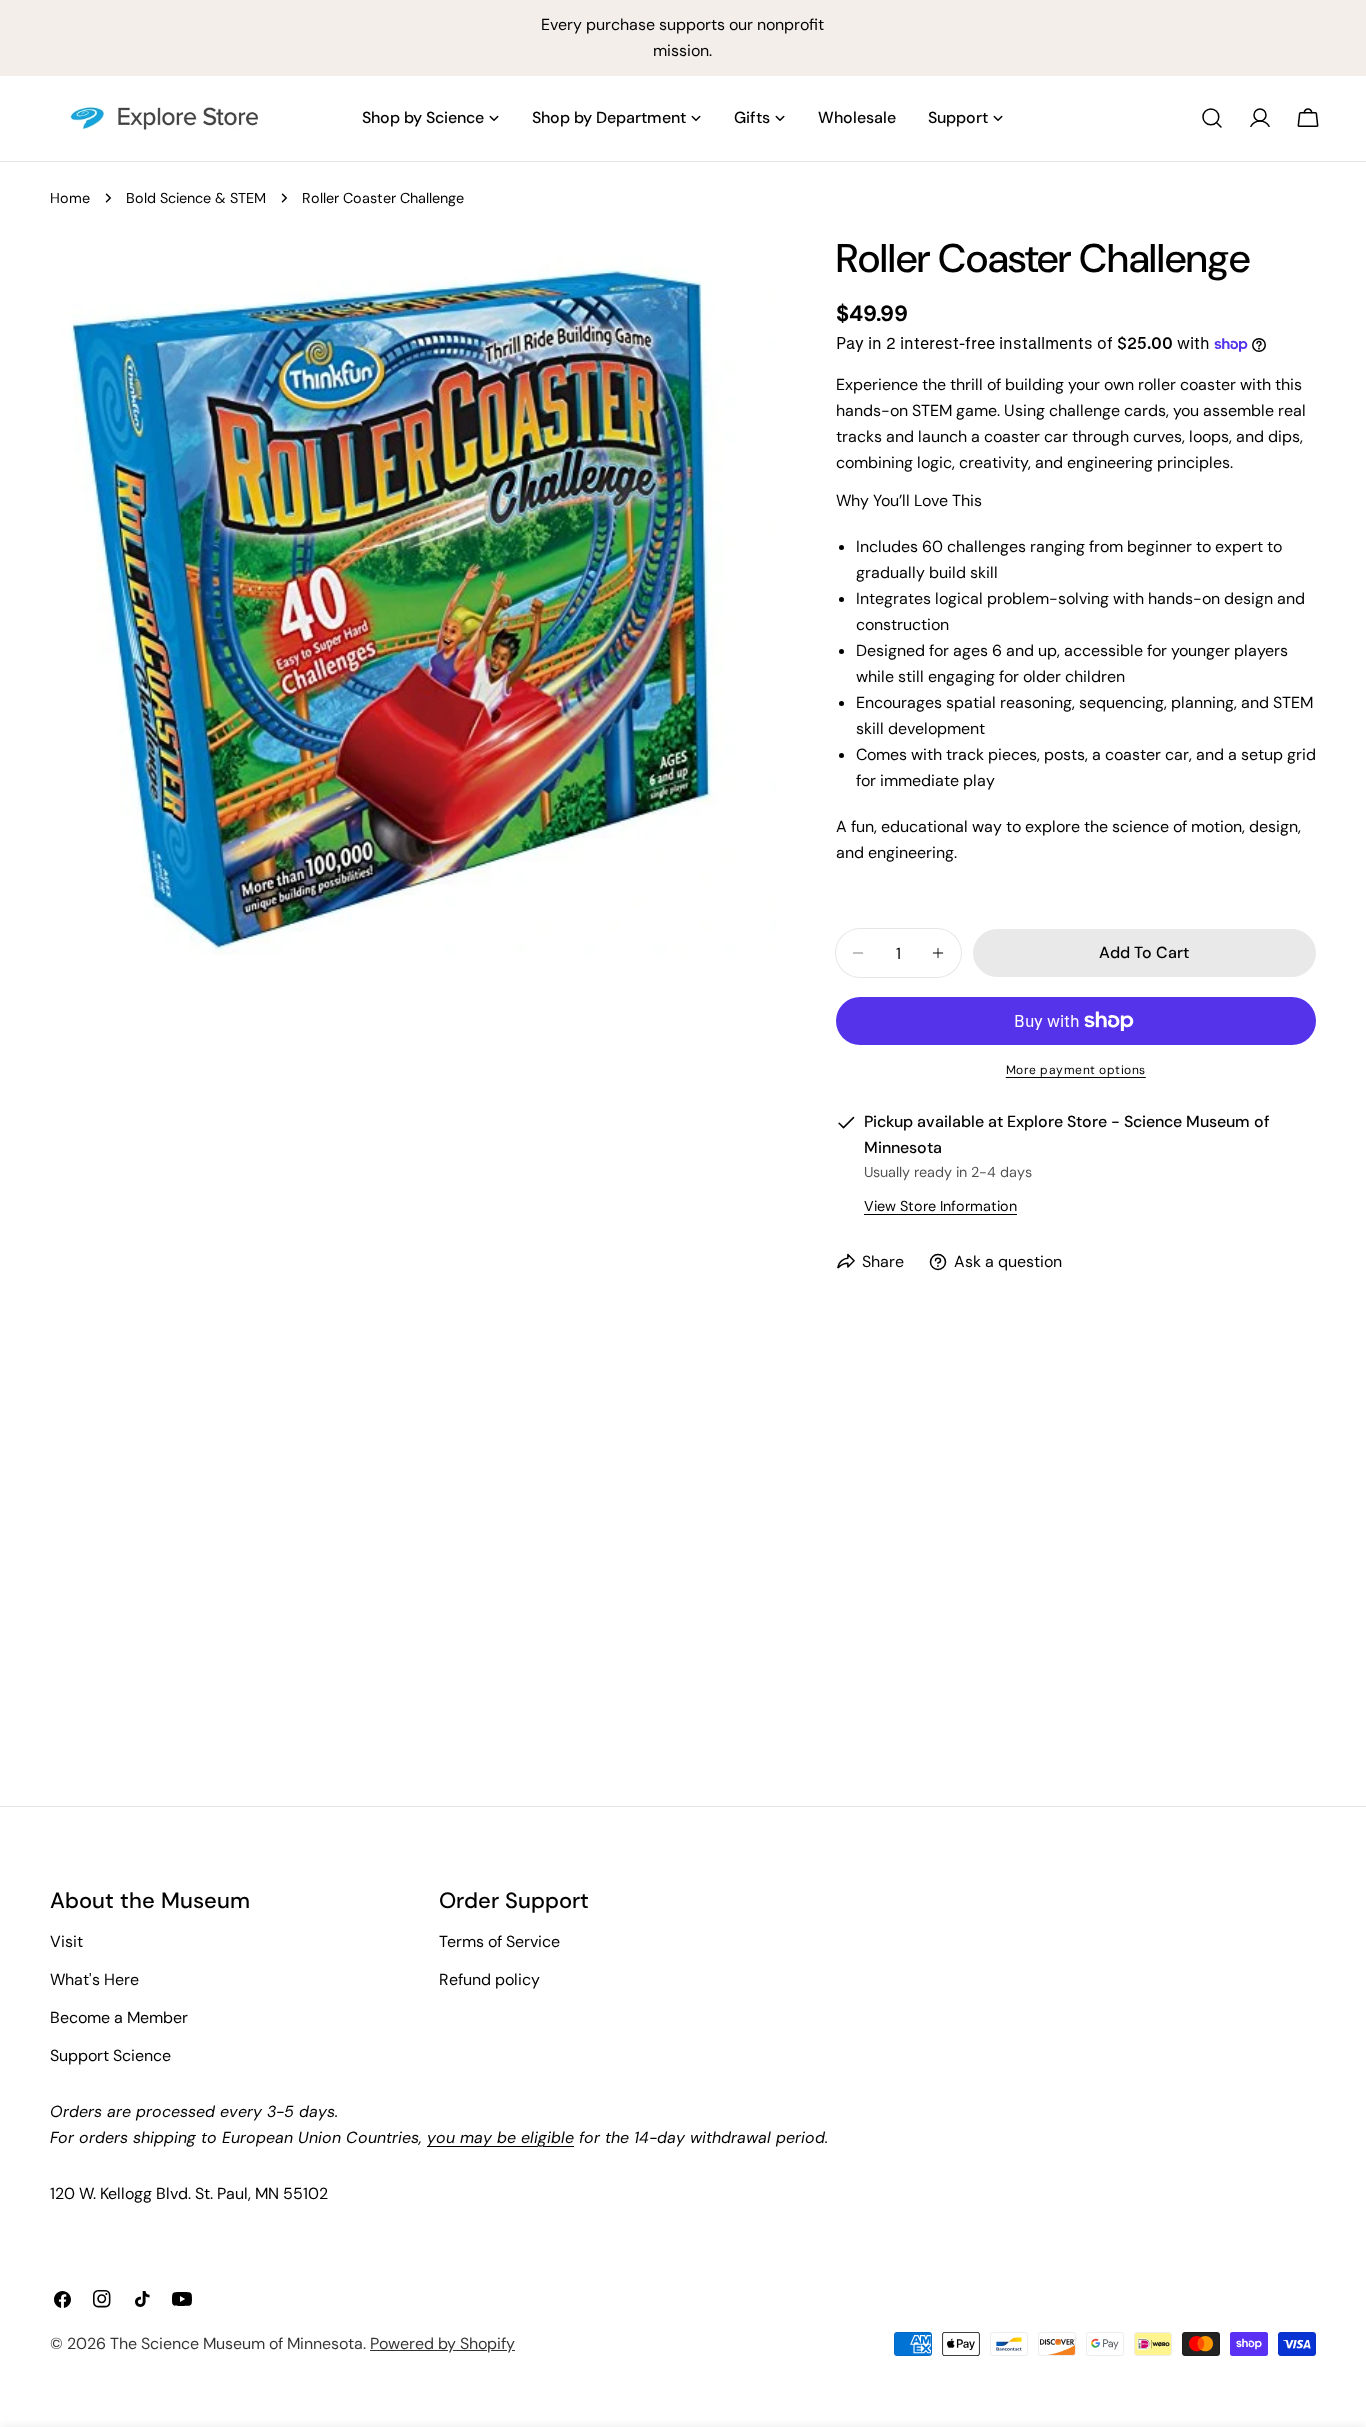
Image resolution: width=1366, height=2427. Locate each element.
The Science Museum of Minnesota (236, 2343)
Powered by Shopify (442, 2343)
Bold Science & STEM (196, 198)
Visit (66, 1941)
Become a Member (119, 2017)
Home (70, 198)
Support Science (110, 2055)
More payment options (1076, 1070)
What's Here (94, 1979)
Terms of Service (499, 1941)
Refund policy (489, 1979)
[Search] (1212, 118)
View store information (940, 1206)
